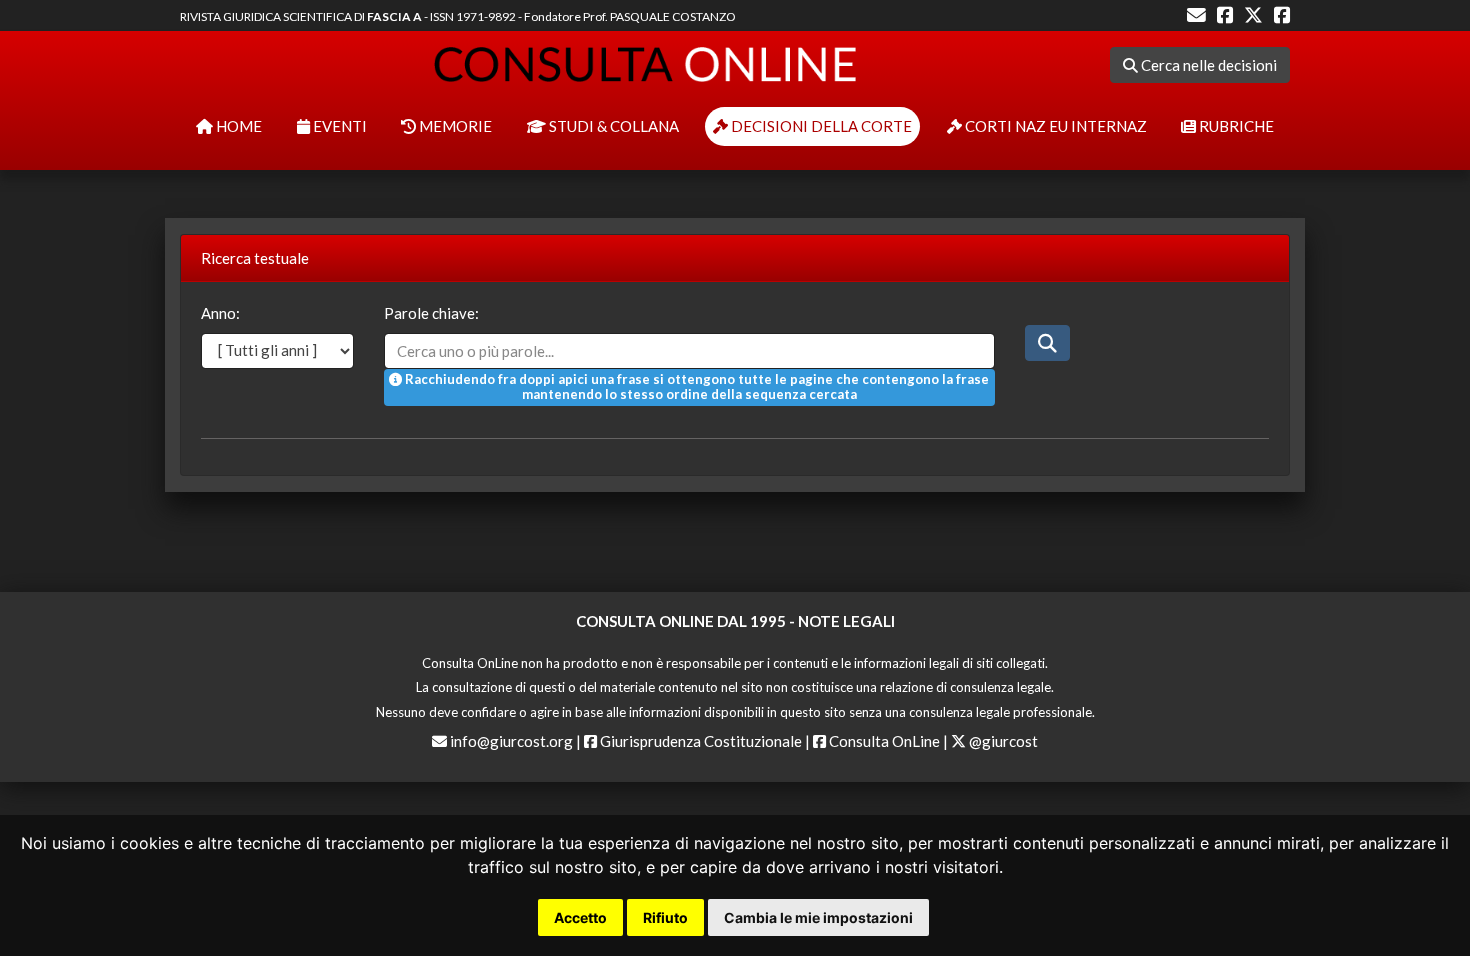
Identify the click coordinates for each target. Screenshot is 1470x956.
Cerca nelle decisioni (1207, 65)
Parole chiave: (431, 313)
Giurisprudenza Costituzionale (699, 741)
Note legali (846, 621)
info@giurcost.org (511, 741)
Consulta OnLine (883, 741)
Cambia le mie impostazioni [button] (818, 917)
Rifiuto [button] (665, 917)
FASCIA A (394, 16)
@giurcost (1002, 741)
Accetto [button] (580, 917)
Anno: (220, 313)
